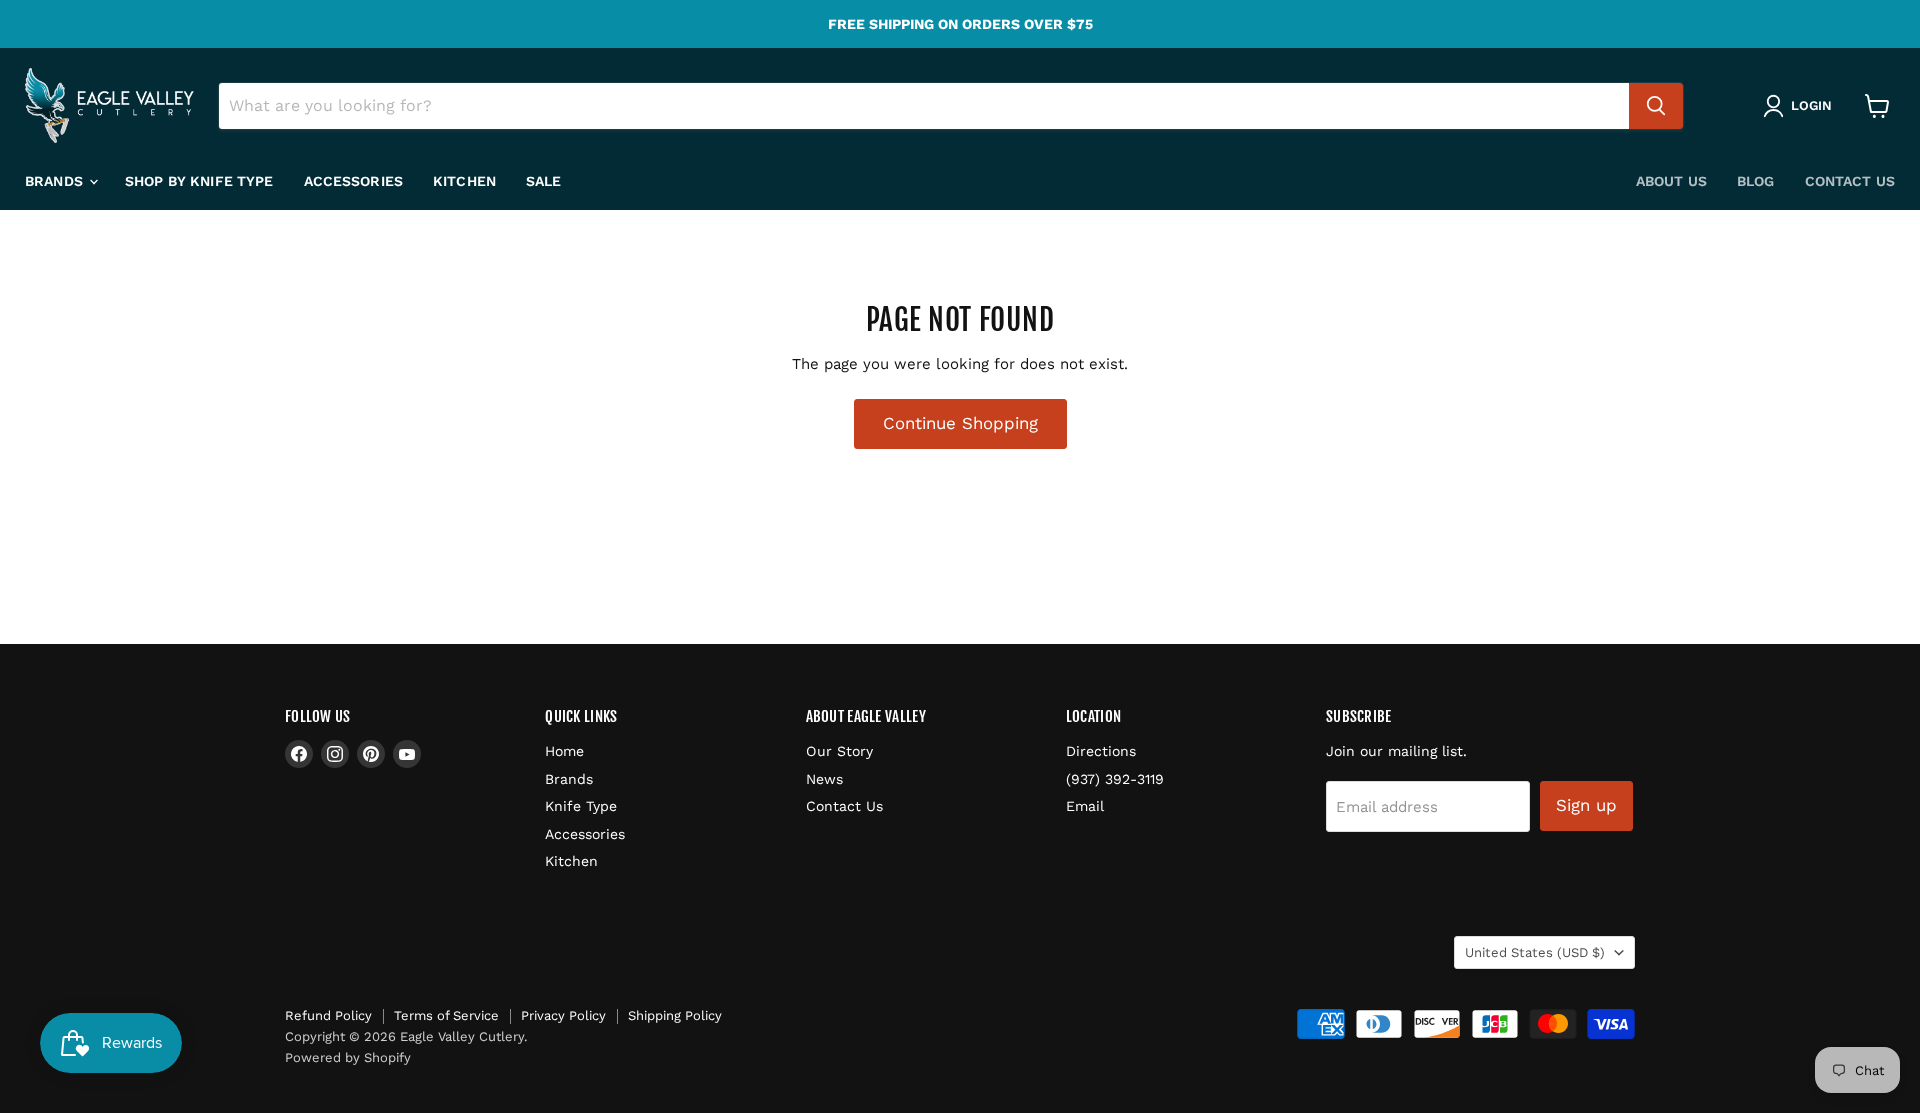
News (824, 779)
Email (1085, 806)
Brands (56, 181)
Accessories (354, 181)
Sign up (1586, 805)
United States (1535, 952)
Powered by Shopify (348, 1057)
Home (564, 751)
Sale (544, 181)
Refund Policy (328, 1015)
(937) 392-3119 (1115, 779)
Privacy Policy (563, 1015)
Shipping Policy (675, 1015)
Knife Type (581, 806)
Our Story (839, 751)
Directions (1101, 751)
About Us (1671, 181)
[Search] (1656, 106)
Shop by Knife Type (199, 181)
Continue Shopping (960, 423)
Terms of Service (446, 1015)
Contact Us (1850, 181)
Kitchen (464, 181)
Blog (1756, 181)
